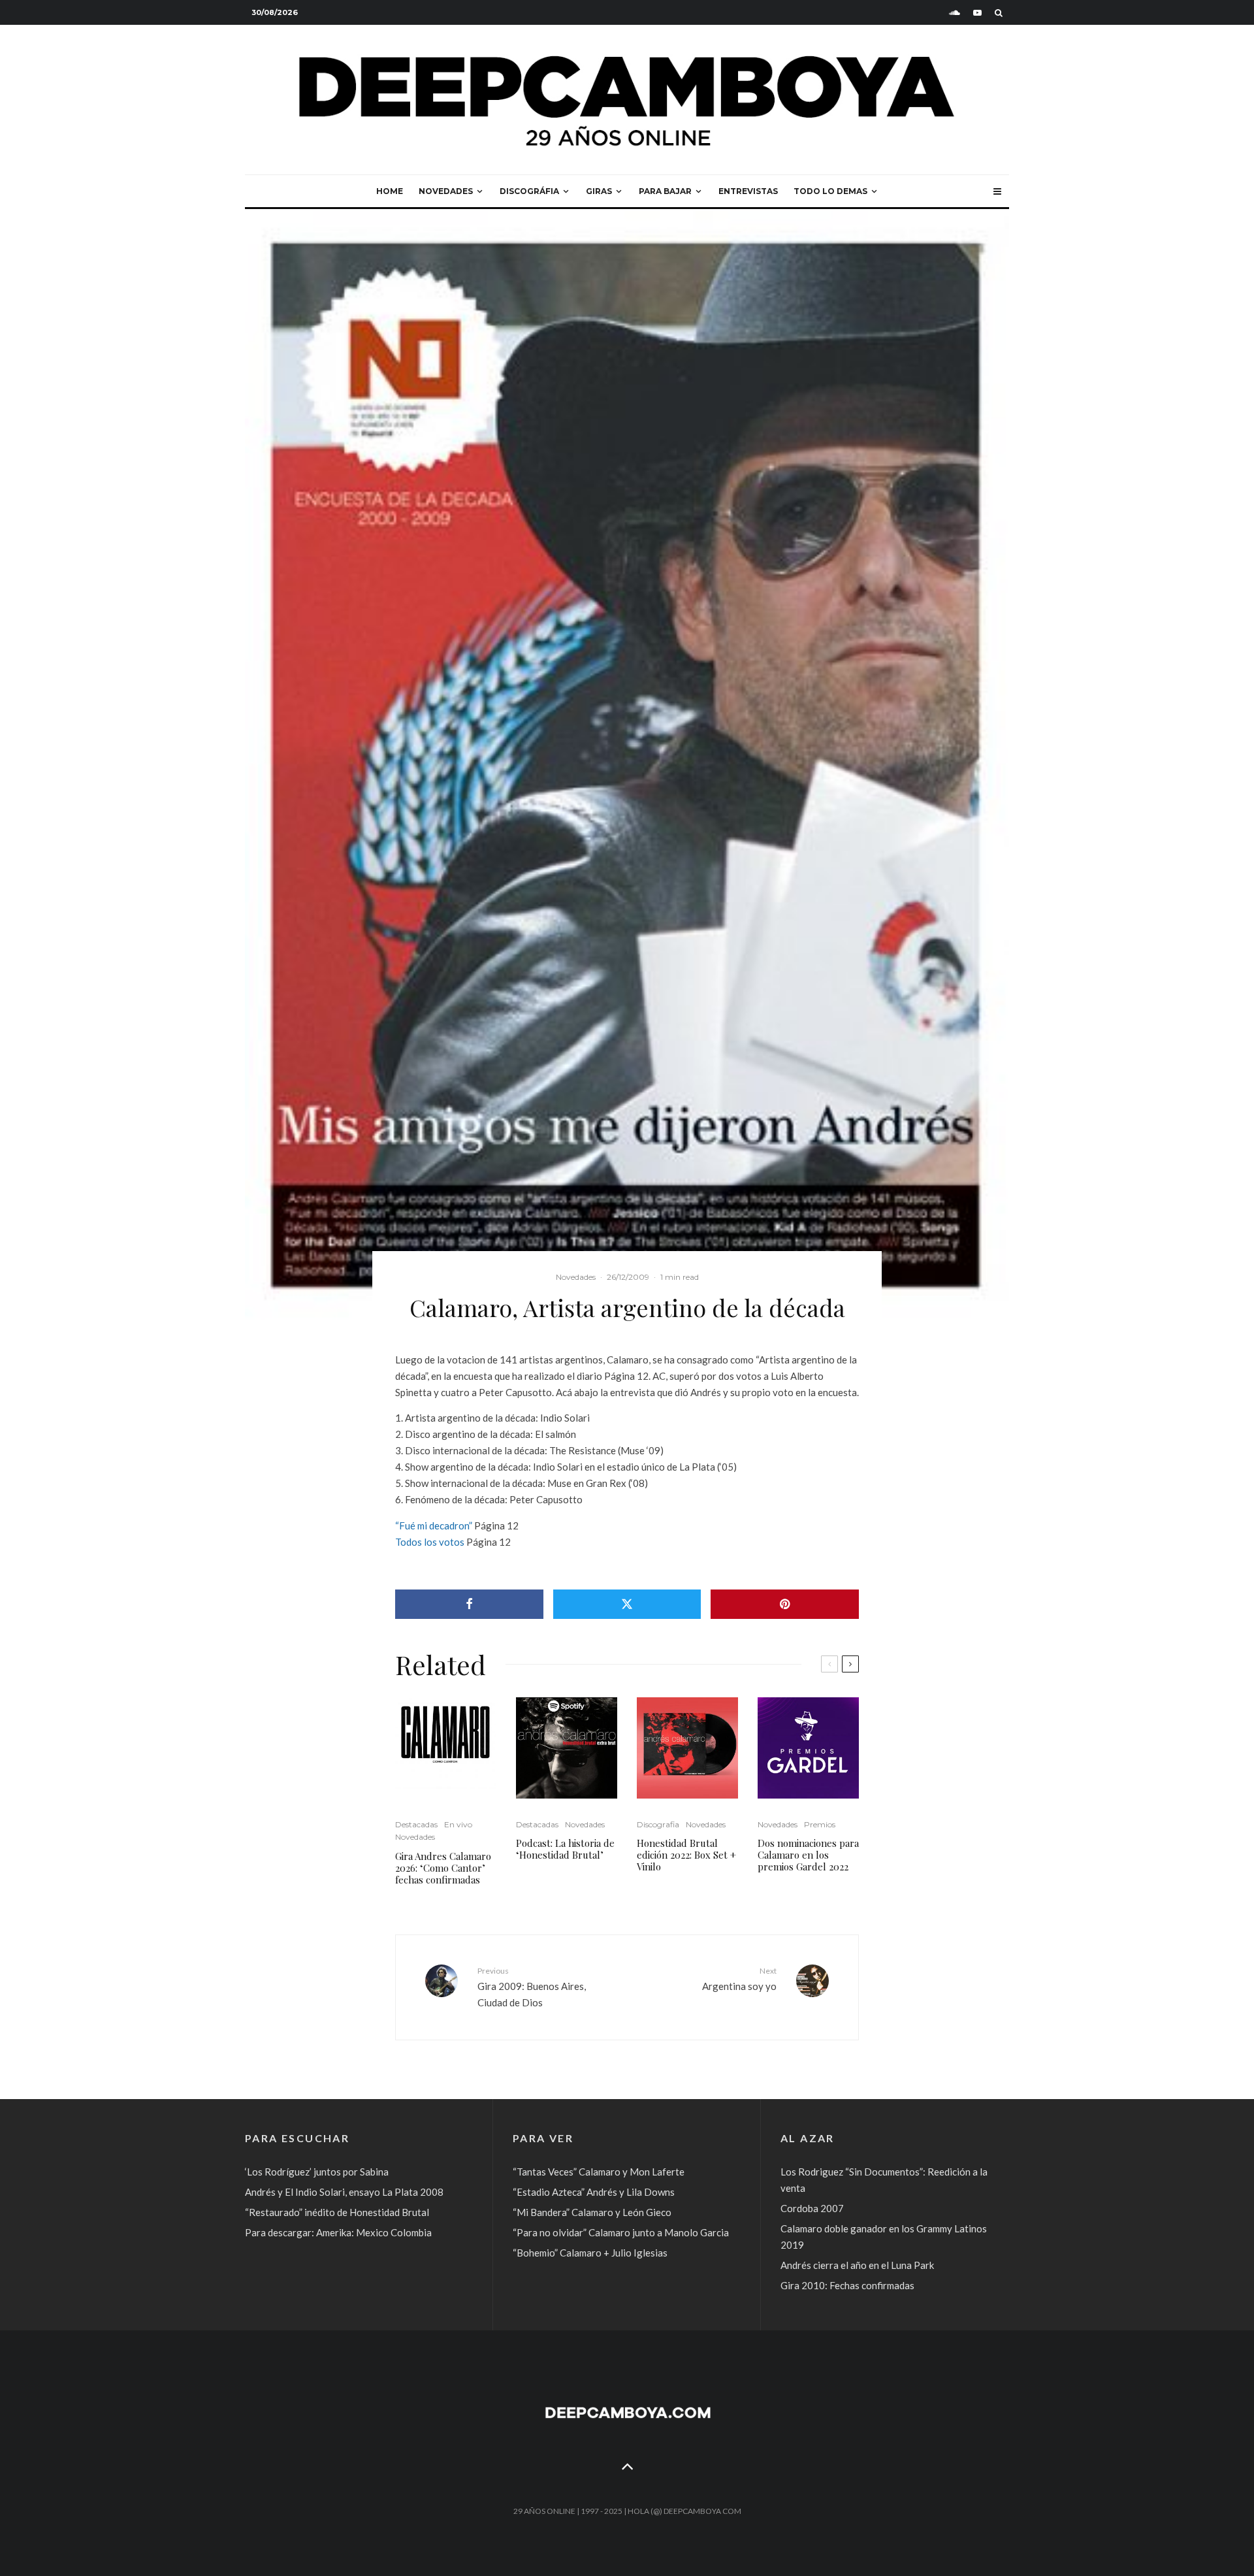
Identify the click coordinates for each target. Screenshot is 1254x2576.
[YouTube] (977, 13)
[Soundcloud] (955, 13)
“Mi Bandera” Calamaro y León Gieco (592, 2212)
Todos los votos (430, 1542)
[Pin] (785, 1604)
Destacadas (416, 1824)
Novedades (446, 191)
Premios (820, 1824)
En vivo (458, 1824)
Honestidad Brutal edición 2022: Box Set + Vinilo (686, 1855)
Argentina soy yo (739, 1979)
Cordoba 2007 (812, 2208)
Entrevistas (748, 191)
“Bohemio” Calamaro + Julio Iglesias (590, 2253)
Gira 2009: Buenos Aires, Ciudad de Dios (532, 1987)
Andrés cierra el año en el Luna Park (857, 2265)
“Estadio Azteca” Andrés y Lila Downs (594, 2192)
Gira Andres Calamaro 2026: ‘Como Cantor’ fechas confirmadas (443, 1868)
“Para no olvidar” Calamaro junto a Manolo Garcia (621, 2232)
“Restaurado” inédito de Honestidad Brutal (337, 2212)
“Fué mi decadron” (434, 1525)
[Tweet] (627, 1604)
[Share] (469, 1604)
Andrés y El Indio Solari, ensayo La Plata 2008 (344, 2192)
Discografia (658, 1824)
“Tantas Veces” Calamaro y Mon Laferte (599, 2172)
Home (390, 191)
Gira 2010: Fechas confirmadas (847, 2285)
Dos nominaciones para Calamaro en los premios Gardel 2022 (808, 1855)
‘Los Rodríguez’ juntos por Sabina (317, 2172)
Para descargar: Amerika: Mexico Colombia (338, 2232)
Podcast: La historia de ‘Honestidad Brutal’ (565, 1849)
